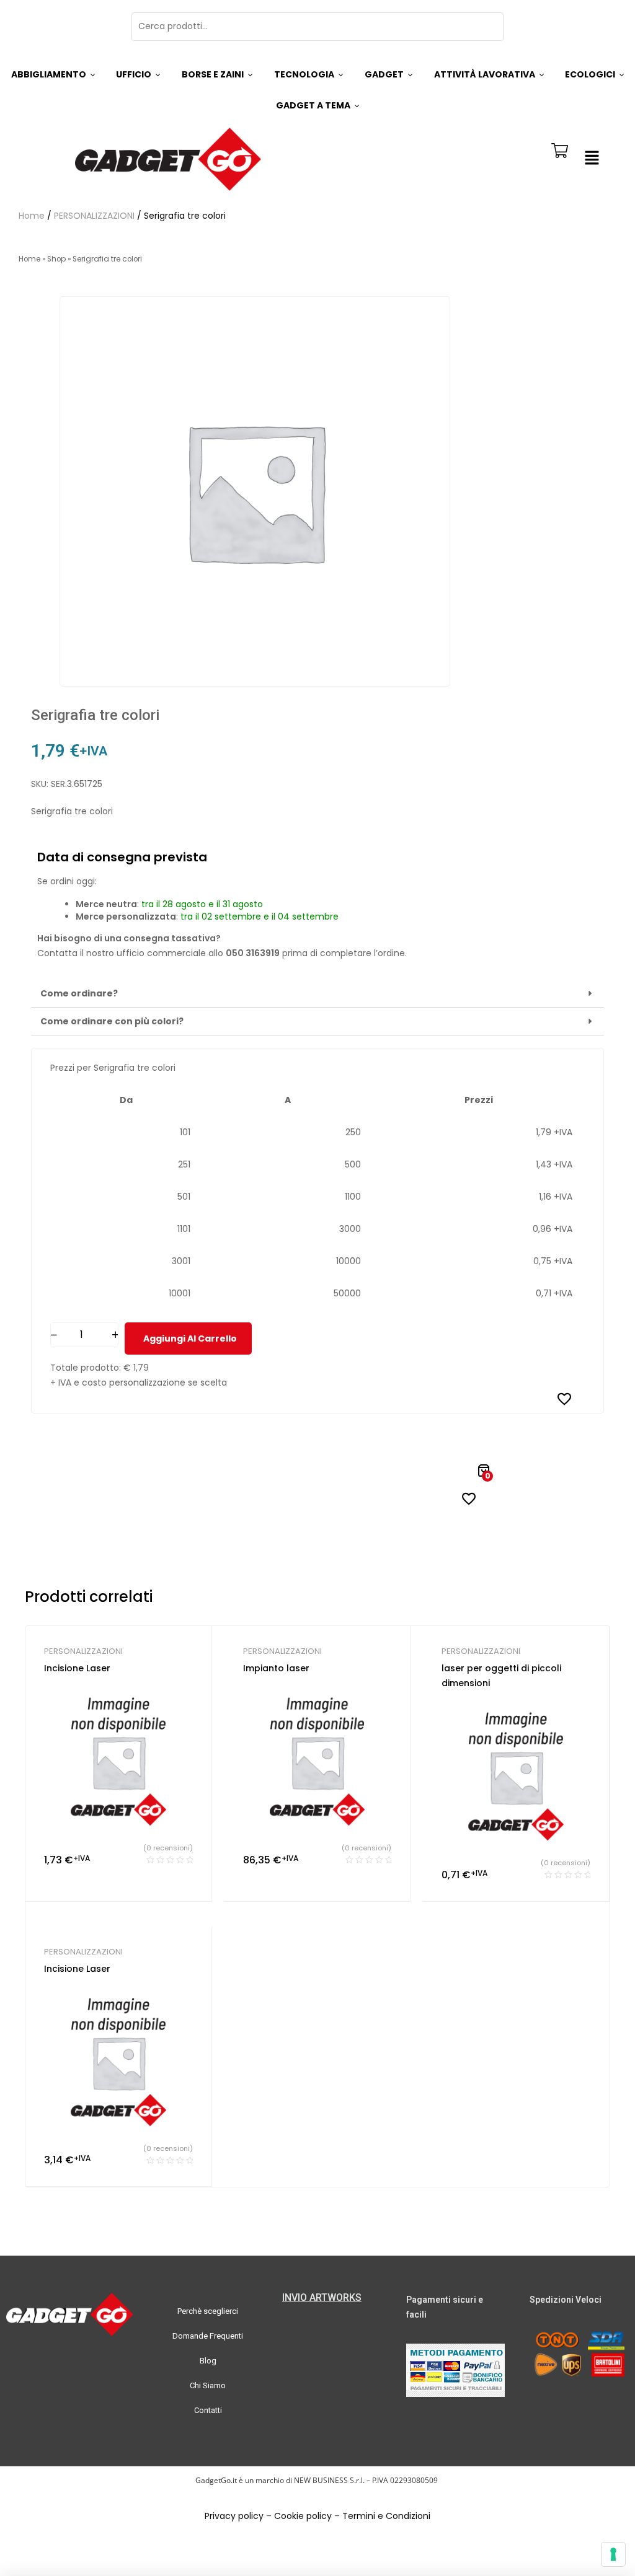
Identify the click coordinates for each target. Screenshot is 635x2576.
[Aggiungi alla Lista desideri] (564, 1399)
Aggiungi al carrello (190, 1339)
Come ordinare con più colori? (112, 1021)
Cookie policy (303, 2516)
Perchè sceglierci (208, 2311)
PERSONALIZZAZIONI (94, 216)
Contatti (208, 2410)
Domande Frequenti (208, 2336)
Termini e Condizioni (386, 2516)
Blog (208, 2361)
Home (32, 216)
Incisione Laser (77, 1668)
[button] (592, 159)
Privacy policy (234, 2516)
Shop (56, 259)
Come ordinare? (79, 993)
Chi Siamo (208, 2385)
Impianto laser (276, 1668)
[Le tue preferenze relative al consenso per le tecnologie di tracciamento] (613, 2554)
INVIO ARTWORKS (322, 2297)
